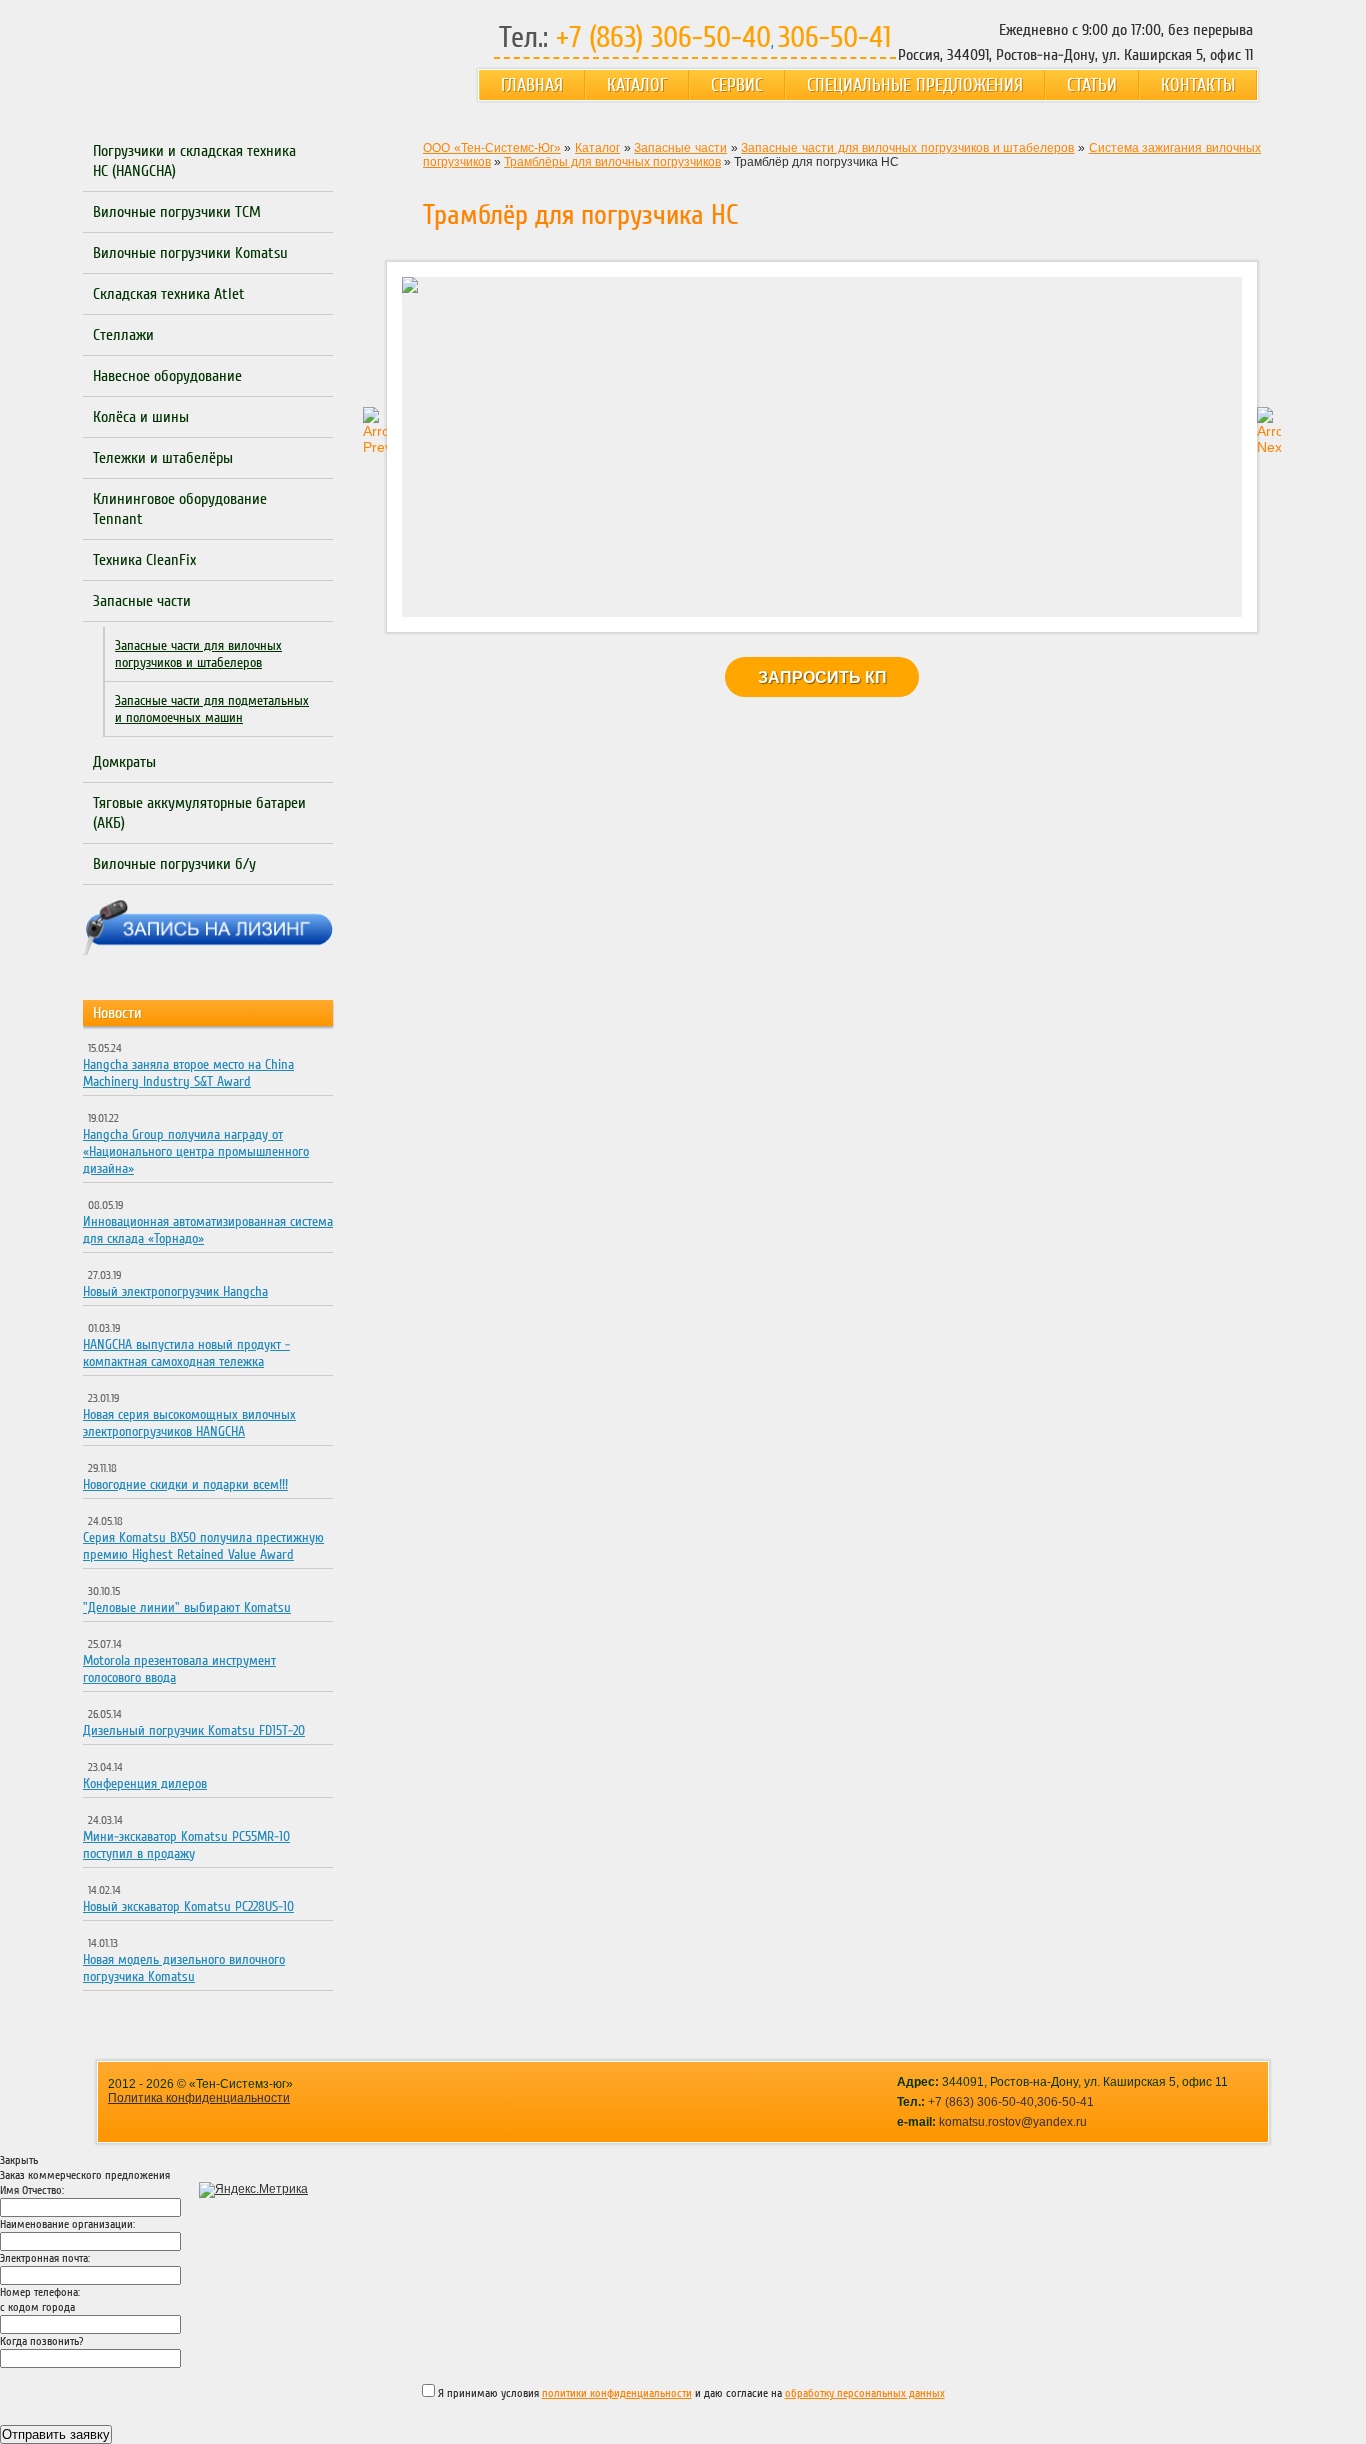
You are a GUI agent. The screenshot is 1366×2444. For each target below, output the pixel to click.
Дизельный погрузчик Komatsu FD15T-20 (194, 1730)
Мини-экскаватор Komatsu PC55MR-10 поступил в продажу (186, 1845)
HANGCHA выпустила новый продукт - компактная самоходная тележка (186, 1353)
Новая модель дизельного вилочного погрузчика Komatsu (184, 1968)
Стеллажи (123, 335)
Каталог (637, 85)
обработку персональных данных (865, 2393)
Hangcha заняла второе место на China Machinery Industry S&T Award (188, 1073)
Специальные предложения (915, 85)
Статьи (1092, 85)
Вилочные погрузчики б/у (174, 864)
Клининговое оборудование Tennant (180, 509)
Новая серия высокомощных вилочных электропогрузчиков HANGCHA (189, 1423)
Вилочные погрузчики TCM (177, 212)
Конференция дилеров (145, 1783)
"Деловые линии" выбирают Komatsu (187, 1607)
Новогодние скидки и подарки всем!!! (185, 1484)
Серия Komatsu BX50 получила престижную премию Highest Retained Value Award (203, 1546)
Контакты (1198, 85)
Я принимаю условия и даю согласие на (690, 2393)
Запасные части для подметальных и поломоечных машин (212, 709)
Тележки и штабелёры (163, 458)
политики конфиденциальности (617, 2393)
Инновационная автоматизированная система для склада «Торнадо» (208, 1230)
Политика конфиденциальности (199, 2098)
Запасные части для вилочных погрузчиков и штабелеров (198, 654)
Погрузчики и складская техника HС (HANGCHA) (194, 161)
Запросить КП (822, 677)
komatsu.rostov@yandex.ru (1013, 2122)
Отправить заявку (56, 2434)
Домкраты (124, 762)
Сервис (737, 85)
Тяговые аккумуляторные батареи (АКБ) (199, 813)
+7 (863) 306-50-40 (981, 2102)
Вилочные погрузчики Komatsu (190, 253)
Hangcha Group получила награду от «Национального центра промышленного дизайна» (196, 1151)
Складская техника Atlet (169, 294)
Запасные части (142, 601)
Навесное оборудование (167, 376)
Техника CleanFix (144, 560)
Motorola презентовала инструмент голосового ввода (179, 1669)
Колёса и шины (141, 417)
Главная (532, 85)
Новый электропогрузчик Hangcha (175, 1291)
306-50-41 (1065, 2102)
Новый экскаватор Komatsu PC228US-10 (188, 1906)
